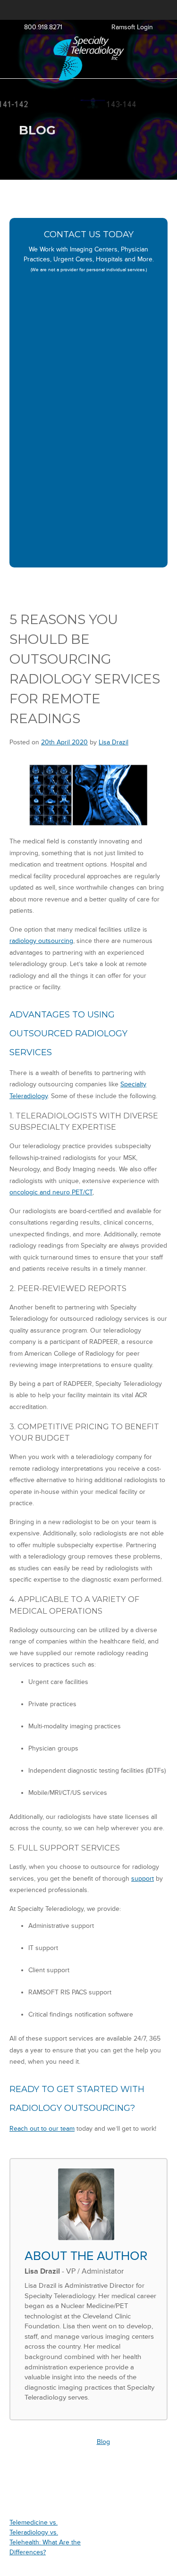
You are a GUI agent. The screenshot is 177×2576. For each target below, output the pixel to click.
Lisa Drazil (114, 742)
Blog (103, 2442)
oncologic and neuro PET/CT (51, 1192)
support (143, 1879)
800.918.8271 (43, 27)
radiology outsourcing (41, 941)
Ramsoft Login (132, 27)
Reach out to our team (42, 2129)
